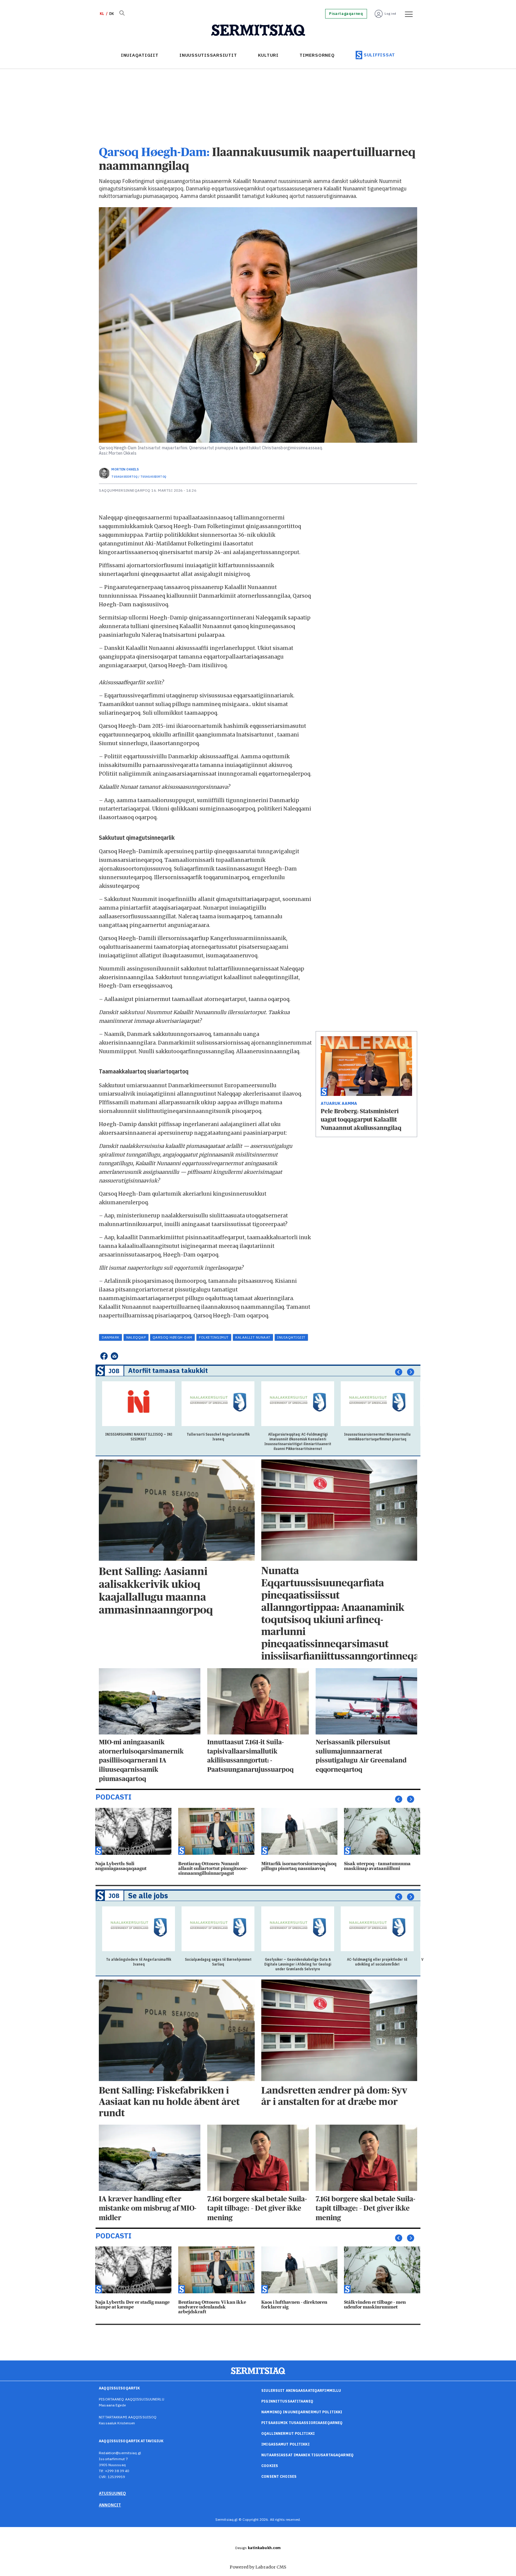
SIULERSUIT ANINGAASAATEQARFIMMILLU (301, 2390)
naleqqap (136, 1337)
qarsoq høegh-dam (172, 1337)
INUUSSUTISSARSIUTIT (208, 55)
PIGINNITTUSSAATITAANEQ (287, 2401)
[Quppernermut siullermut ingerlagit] (258, 30)
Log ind (390, 14)
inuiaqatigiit (291, 1337)
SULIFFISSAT (379, 55)
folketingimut (214, 1337)
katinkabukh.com (264, 2548)
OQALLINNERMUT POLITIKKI (288, 2433)
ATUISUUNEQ (112, 2493)
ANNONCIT (110, 2505)
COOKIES (270, 2466)
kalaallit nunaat (253, 1337)
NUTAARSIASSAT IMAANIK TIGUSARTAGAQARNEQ (307, 2455)
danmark (111, 1337)
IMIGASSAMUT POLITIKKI (285, 2444)
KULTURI (268, 55)
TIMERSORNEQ (317, 55)
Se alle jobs (148, 1896)
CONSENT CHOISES (279, 2476)
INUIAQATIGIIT (140, 55)
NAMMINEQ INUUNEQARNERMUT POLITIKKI (302, 2412)
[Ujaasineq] (122, 14)
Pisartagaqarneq (346, 14)
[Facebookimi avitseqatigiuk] (104, 1356)
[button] (399, 1372)
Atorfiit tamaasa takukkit (168, 1370)
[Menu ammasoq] (407, 14)
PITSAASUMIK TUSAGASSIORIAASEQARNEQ (302, 2423)
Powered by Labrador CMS (258, 2567)
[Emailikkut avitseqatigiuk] (115, 1356)
